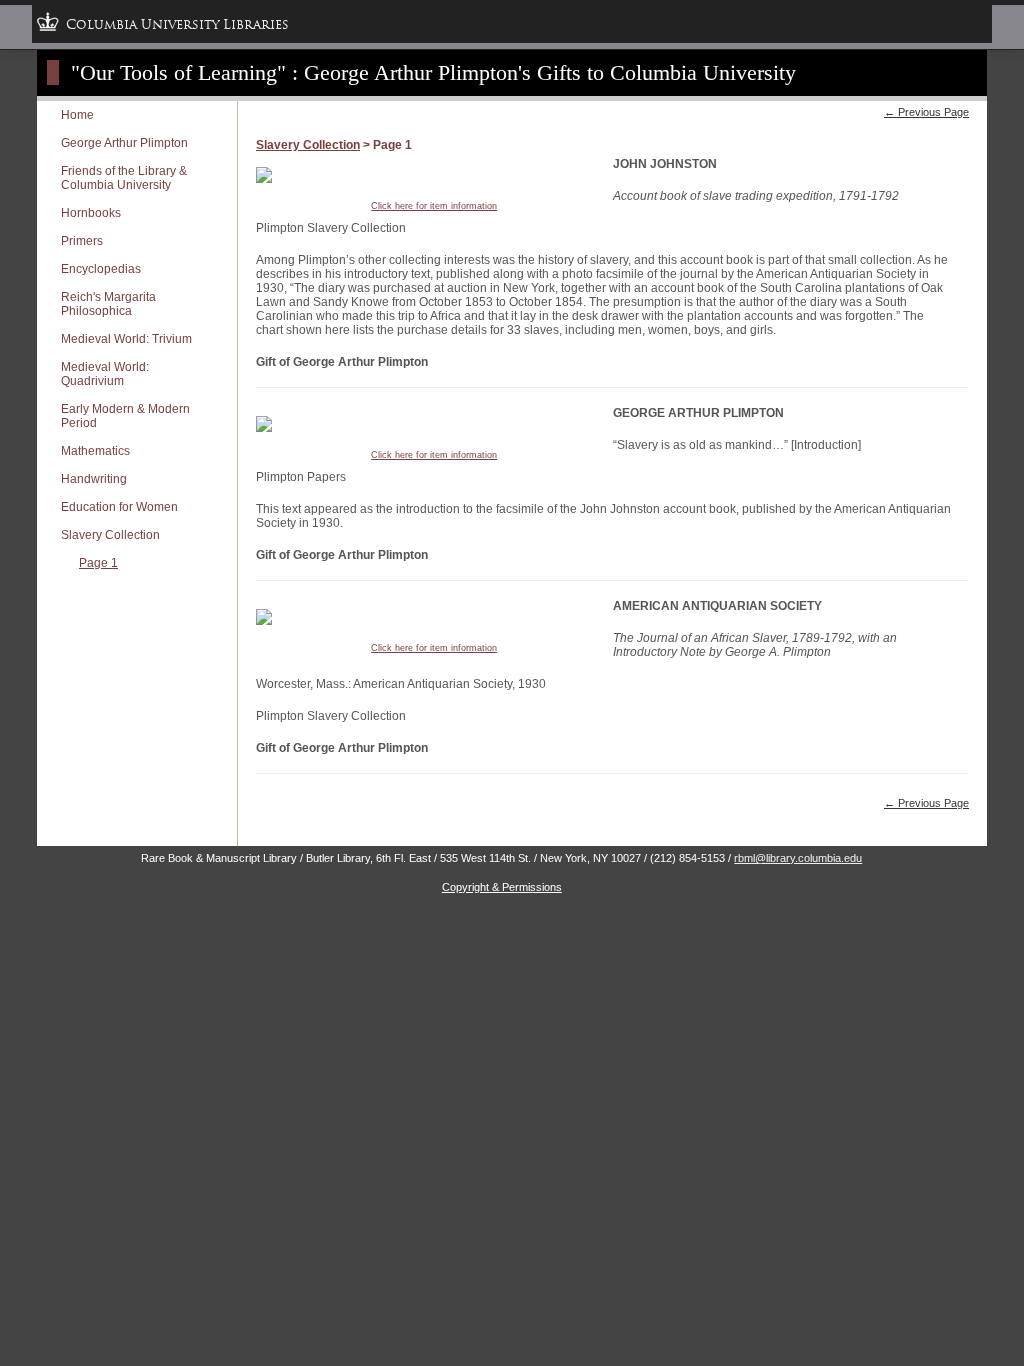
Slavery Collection (110, 535)
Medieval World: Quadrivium (105, 374)
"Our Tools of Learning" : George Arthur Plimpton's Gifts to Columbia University (433, 72)
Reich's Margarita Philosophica (108, 304)
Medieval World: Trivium (126, 339)
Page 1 (98, 563)
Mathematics (95, 451)
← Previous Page (926, 112)
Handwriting (94, 479)
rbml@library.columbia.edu (798, 858)
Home (77, 115)
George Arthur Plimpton (124, 143)
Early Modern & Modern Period (125, 416)
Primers (82, 241)
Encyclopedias (101, 269)
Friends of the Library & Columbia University (124, 178)
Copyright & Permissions (502, 887)
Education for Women (119, 507)
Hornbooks (91, 213)
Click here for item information (434, 206)
